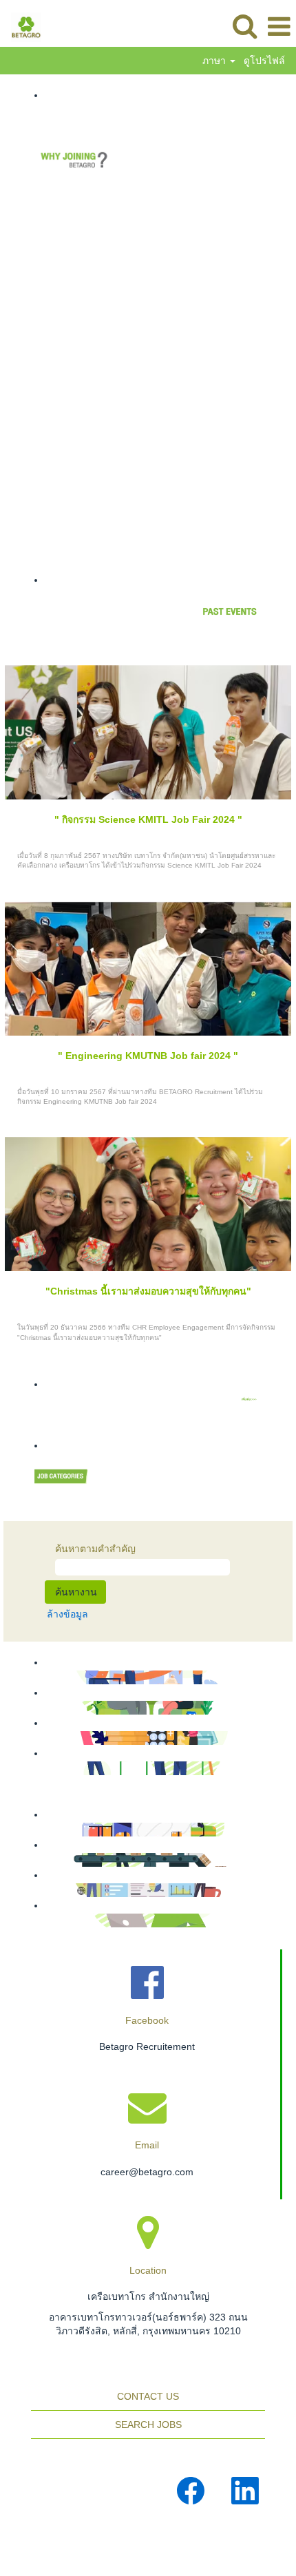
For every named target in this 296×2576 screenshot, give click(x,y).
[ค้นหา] (244, 26)
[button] (279, 27)
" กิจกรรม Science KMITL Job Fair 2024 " (148, 819)
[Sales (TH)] (39, 1677)
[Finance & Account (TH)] (39, 1738)
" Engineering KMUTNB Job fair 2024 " (148, 1056)
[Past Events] (39, 1399)
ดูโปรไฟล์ (264, 61)
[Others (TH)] (39, 1920)
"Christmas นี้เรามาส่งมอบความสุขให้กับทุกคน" (148, 1291)
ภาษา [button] (215, 61)
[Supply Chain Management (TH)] (39, 1830)
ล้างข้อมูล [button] (67, 1614)
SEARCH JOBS (148, 2425)
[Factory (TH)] (39, 1860)
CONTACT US (148, 2396)
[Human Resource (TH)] (39, 1890)
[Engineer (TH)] (39, 1768)
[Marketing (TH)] (39, 1708)
